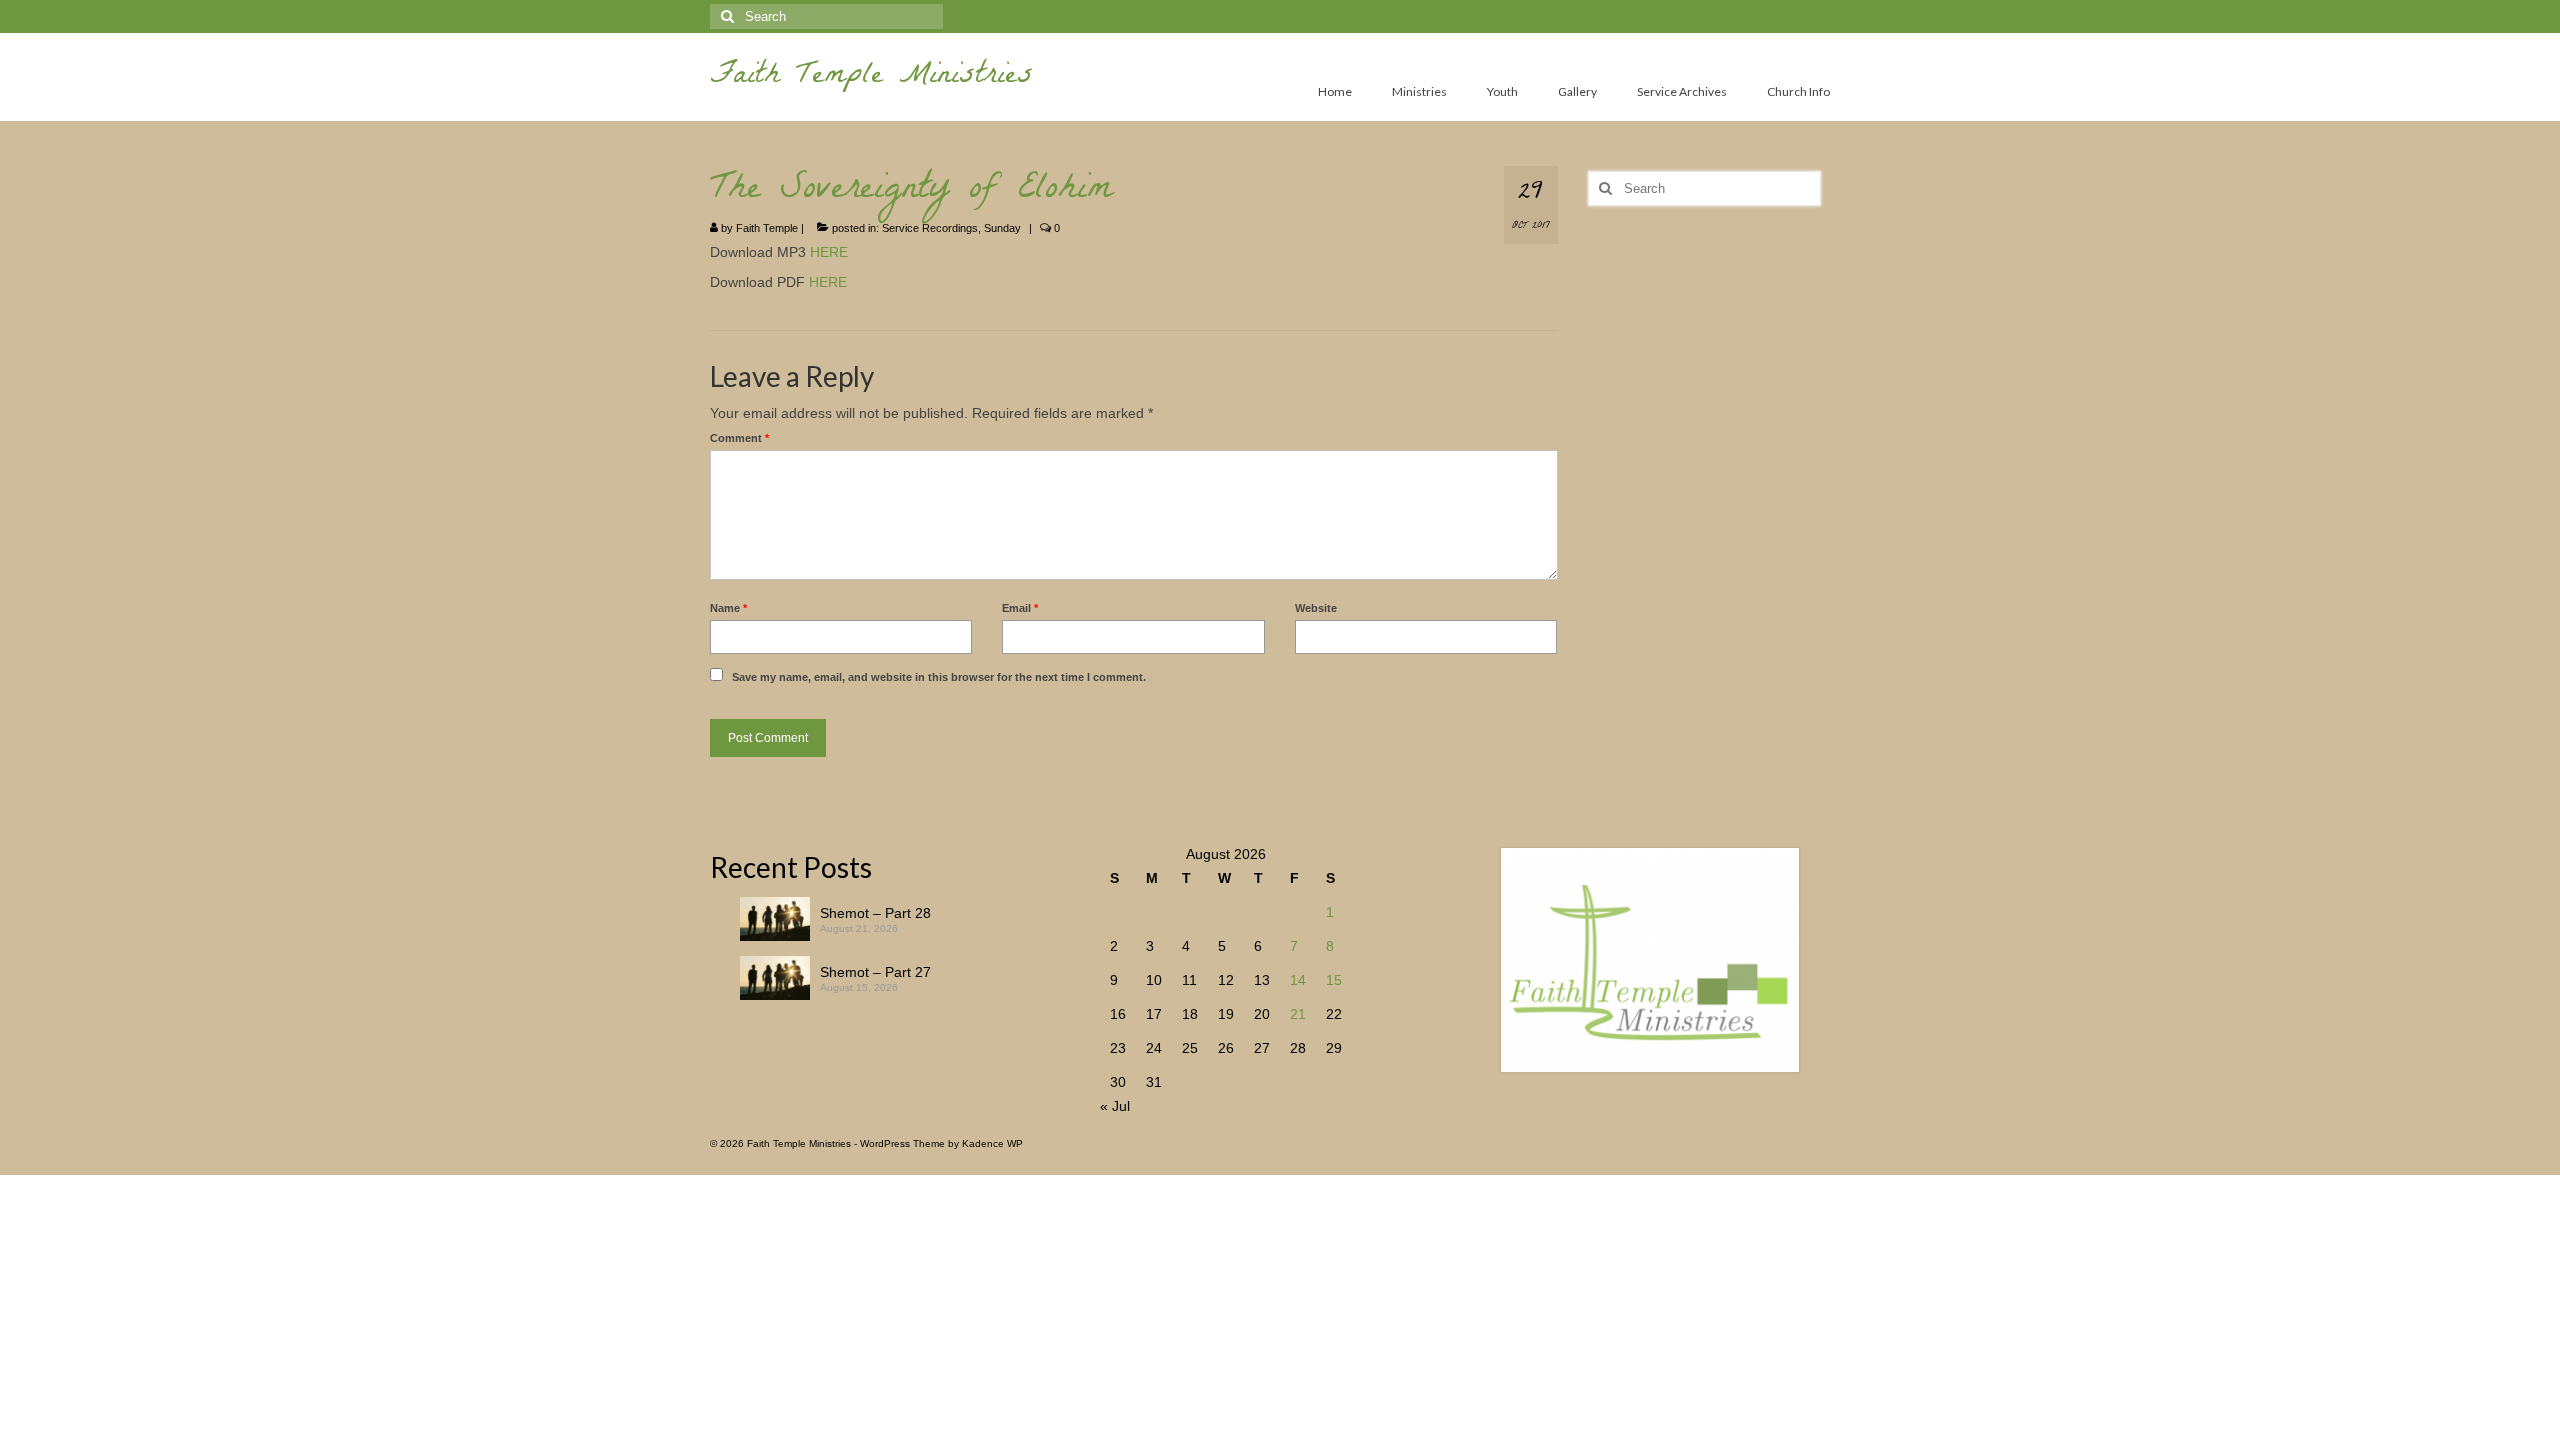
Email (1020, 608)
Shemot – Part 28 (875, 913)
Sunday (1002, 228)
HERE (829, 252)
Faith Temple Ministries (871, 77)
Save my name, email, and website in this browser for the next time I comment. (939, 677)
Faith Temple (767, 228)
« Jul (1115, 1106)
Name (728, 608)
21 (1298, 1014)
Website (1316, 608)
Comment (739, 438)
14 (1298, 980)
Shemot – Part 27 (875, 972)
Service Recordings (930, 228)
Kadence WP (992, 1143)
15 (1334, 980)
